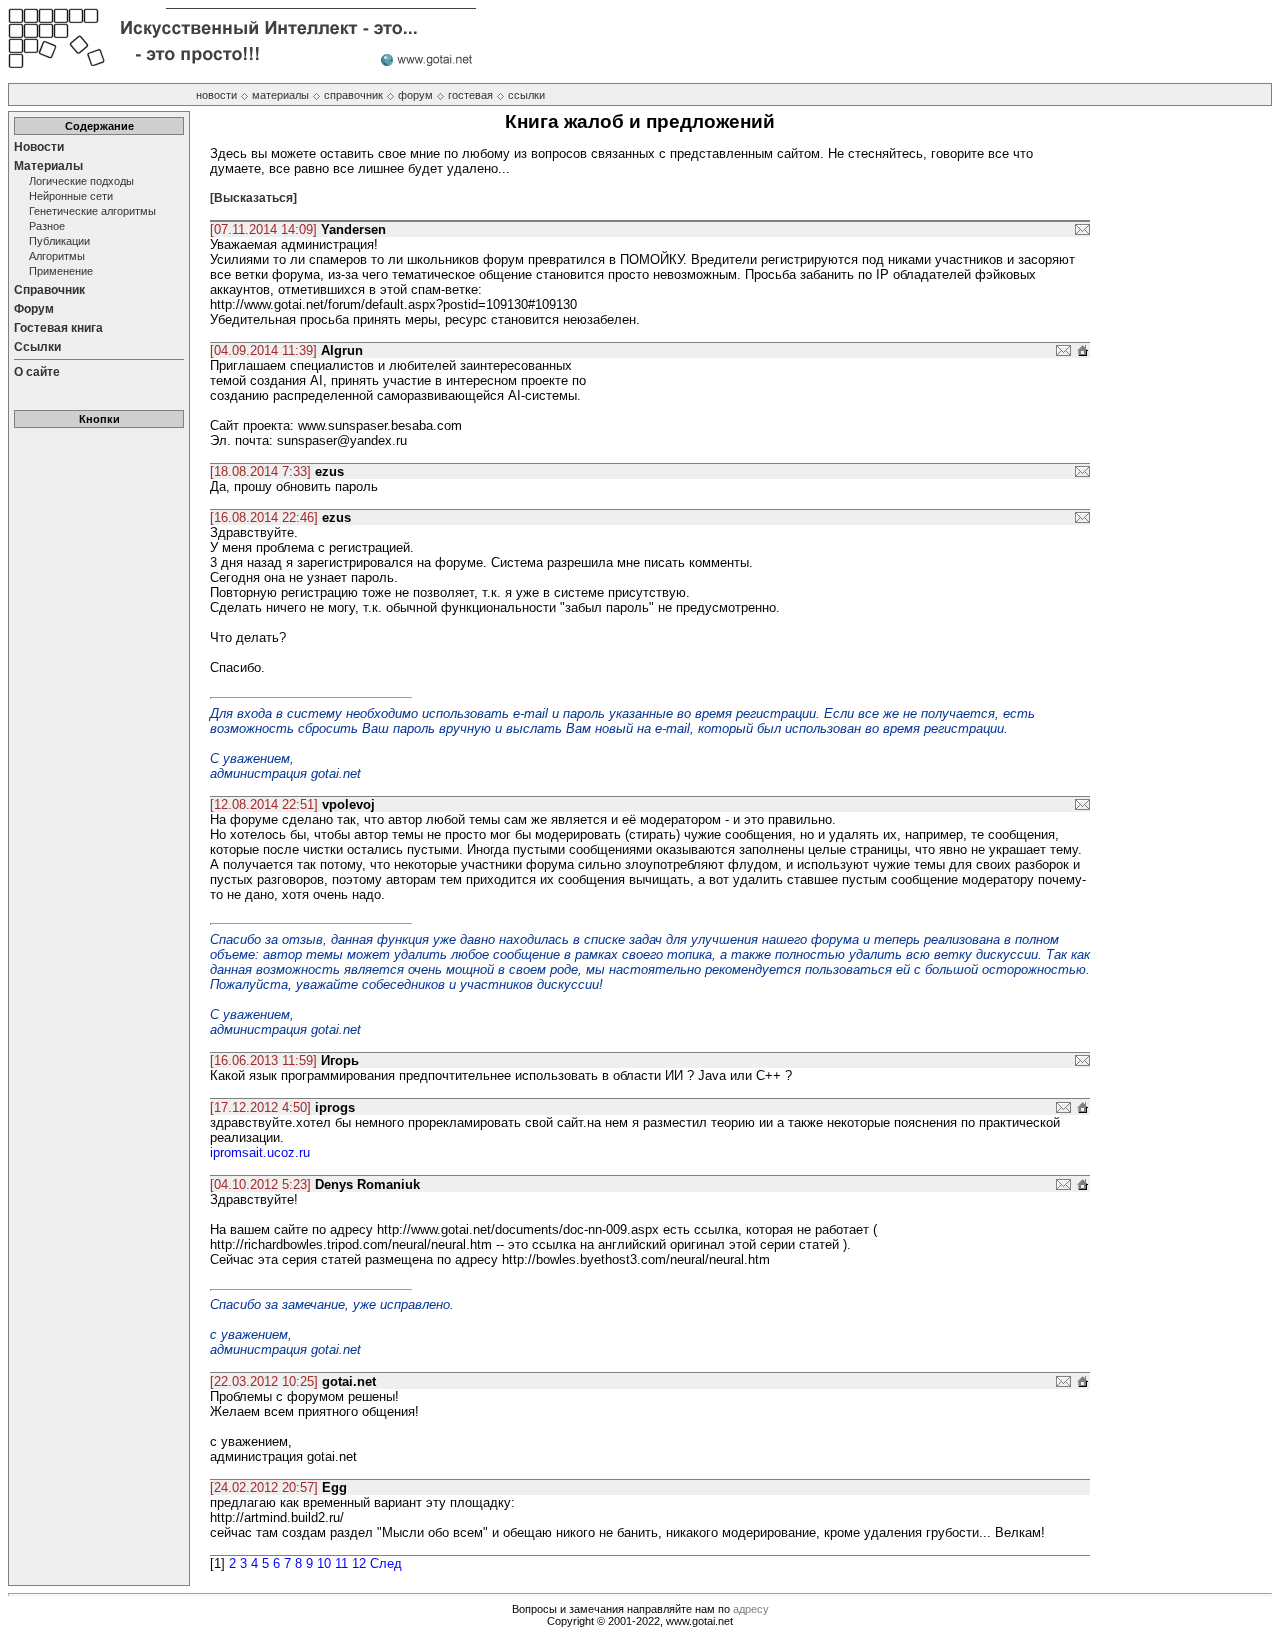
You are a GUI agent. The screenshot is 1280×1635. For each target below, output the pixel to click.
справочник (353, 95)
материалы (280, 95)
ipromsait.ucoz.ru (260, 1152)
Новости (39, 147)
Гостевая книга (58, 328)
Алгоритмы (57, 256)
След (386, 1563)
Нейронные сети (71, 196)
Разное (47, 226)
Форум (34, 309)
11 (341, 1563)
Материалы (48, 166)
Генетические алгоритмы (92, 211)
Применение (61, 271)
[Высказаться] (253, 198)
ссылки (526, 95)
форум (415, 95)
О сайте (37, 372)
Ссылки (37, 347)
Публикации (59, 241)
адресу (751, 1609)
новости (216, 95)
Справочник (49, 290)
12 (359, 1563)
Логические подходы (81, 181)
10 (324, 1563)
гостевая (470, 95)
